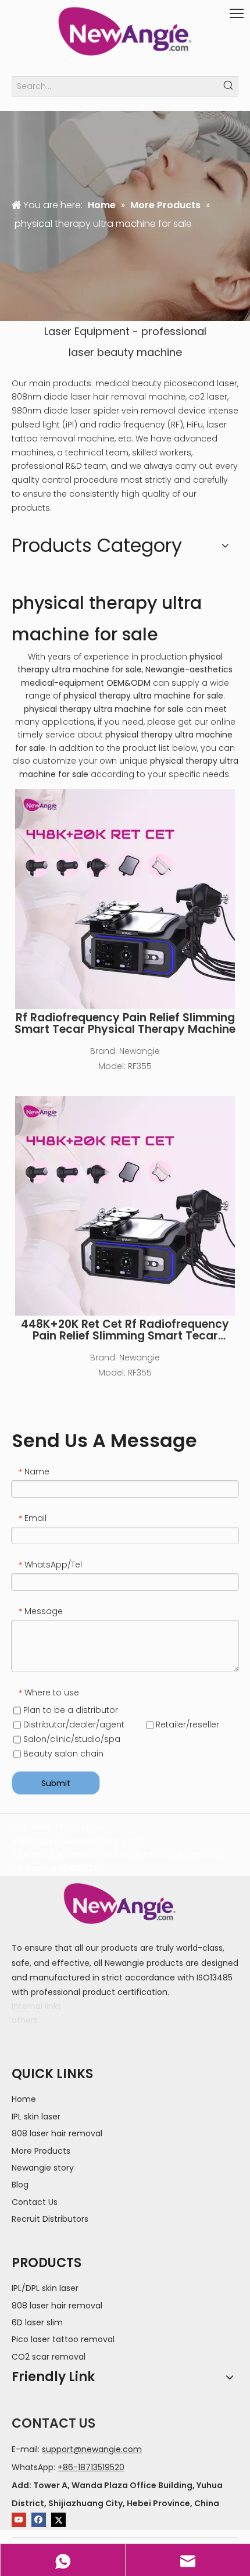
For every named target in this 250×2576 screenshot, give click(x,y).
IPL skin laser (36, 2117)
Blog (20, 2185)
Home (24, 2099)
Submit (56, 1783)
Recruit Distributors (50, 2219)
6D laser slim (37, 2322)
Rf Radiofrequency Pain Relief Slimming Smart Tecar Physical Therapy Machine (125, 1024)
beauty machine (140, 352)
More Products (41, 2151)
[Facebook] (39, 2520)
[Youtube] (19, 2520)
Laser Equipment (87, 331)
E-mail (25, 2449)
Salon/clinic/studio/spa (71, 1739)
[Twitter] (58, 2520)
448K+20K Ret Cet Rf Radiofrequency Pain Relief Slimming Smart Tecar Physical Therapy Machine (125, 1330)
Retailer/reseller (186, 1725)
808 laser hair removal (57, 2133)
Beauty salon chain (62, 1754)
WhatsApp (33, 2467)
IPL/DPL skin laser (45, 2288)
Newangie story (43, 2168)
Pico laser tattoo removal (63, 2339)
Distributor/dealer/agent (73, 1725)
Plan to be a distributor (69, 1710)
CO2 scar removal (49, 2357)
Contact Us (35, 2202)
